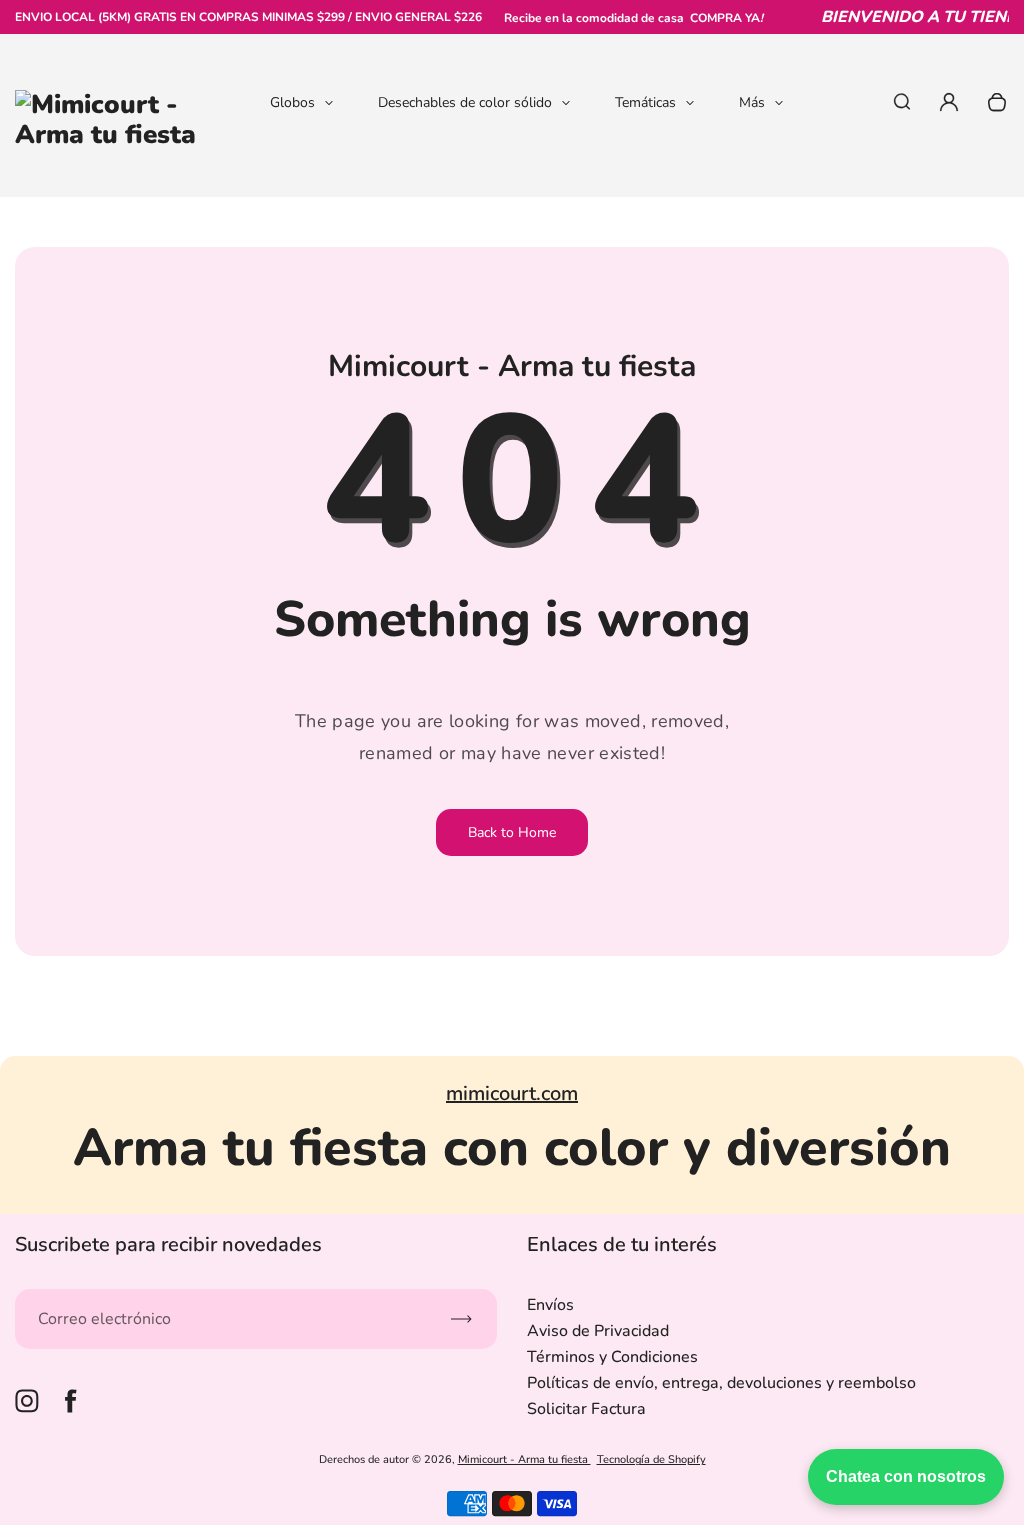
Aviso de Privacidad (598, 1331)
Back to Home (512, 832)
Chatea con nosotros (906, 1476)
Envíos (550, 1305)
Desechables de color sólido (465, 102)
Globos (292, 102)
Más (752, 102)
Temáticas (645, 102)
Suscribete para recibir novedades (168, 1244)
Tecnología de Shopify (651, 1459)
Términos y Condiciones (612, 1357)
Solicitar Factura (586, 1409)
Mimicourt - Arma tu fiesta (524, 1459)
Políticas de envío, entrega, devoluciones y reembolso (721, 1383)
